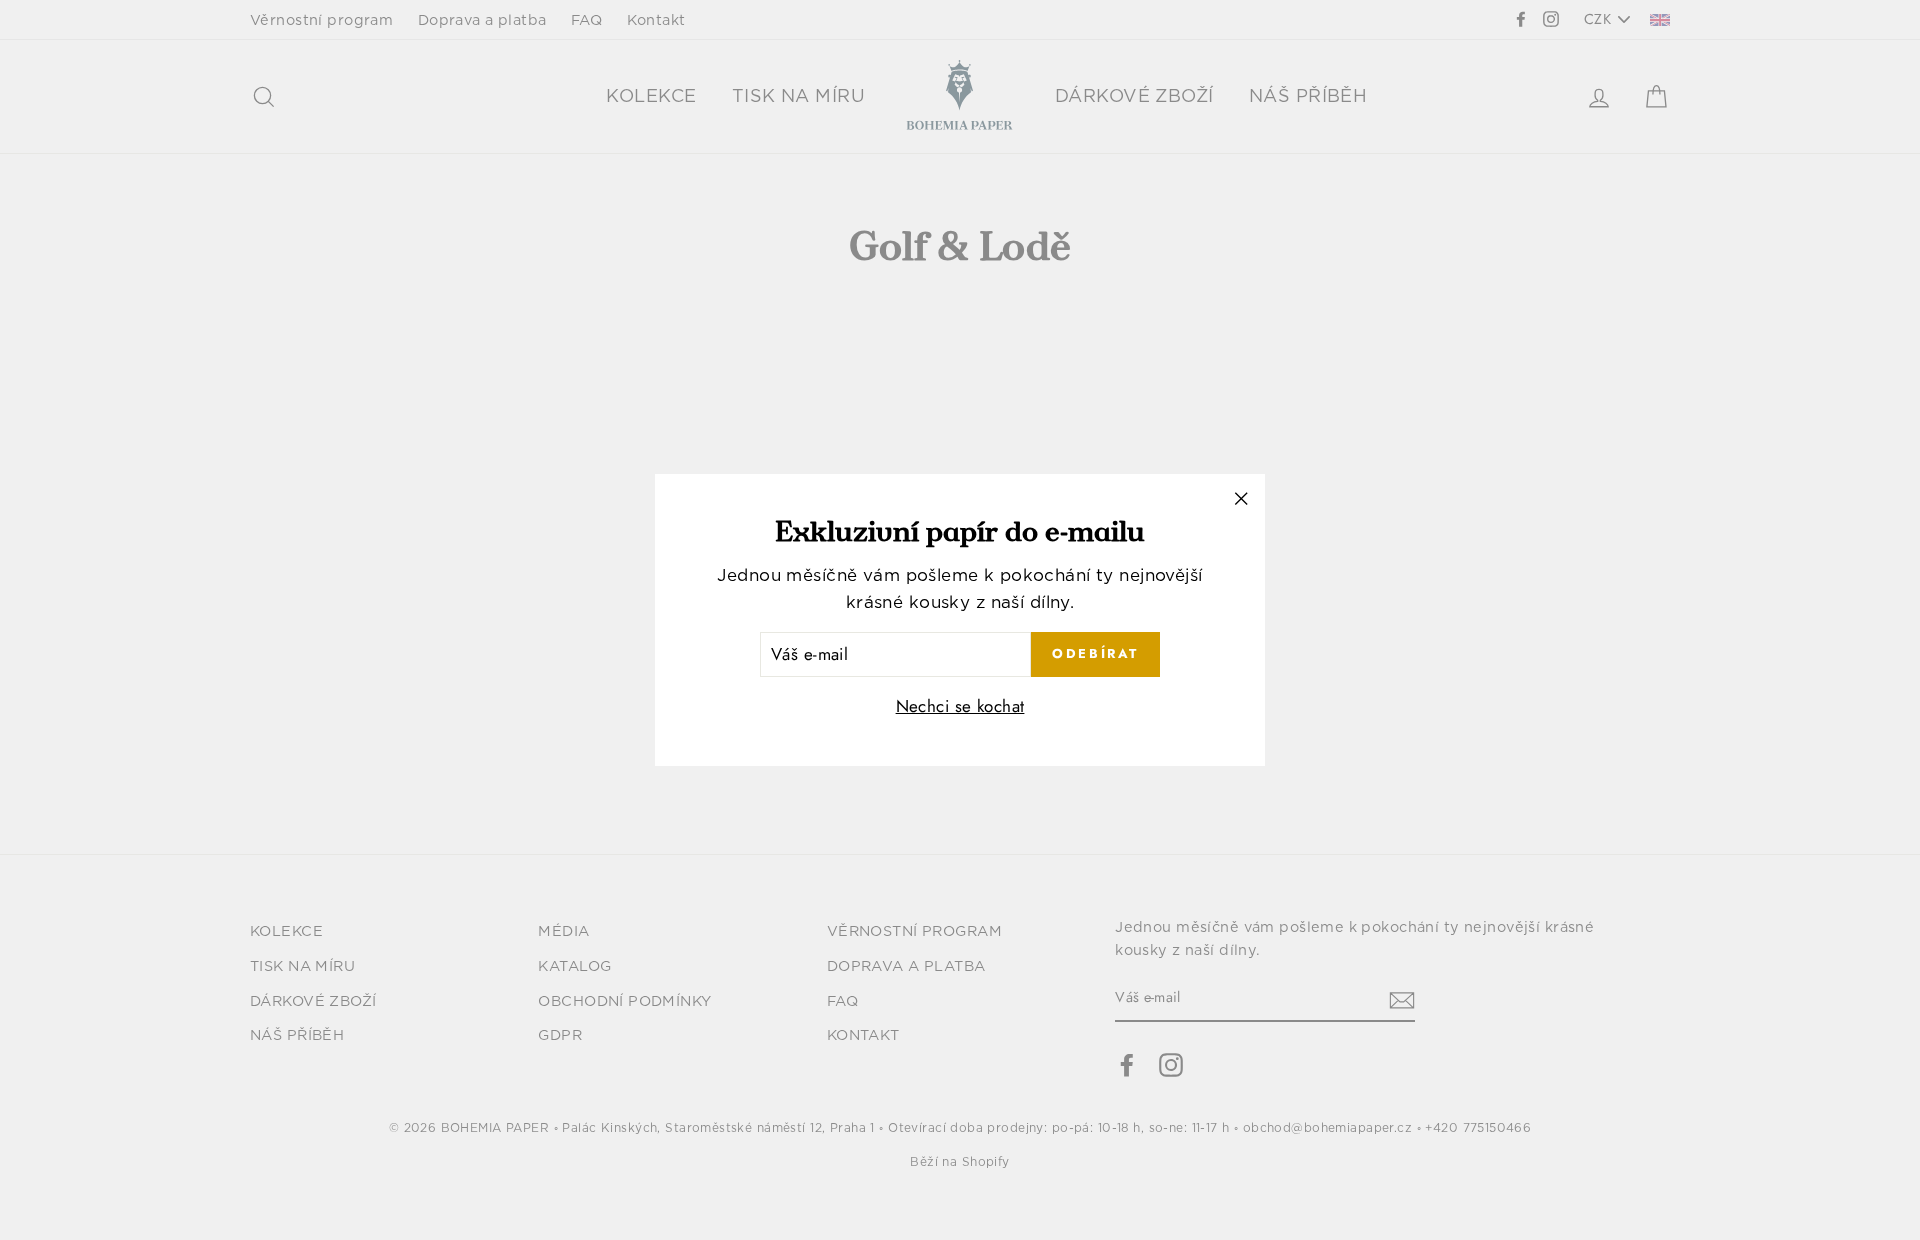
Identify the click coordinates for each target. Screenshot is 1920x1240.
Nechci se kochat (960, 706)
